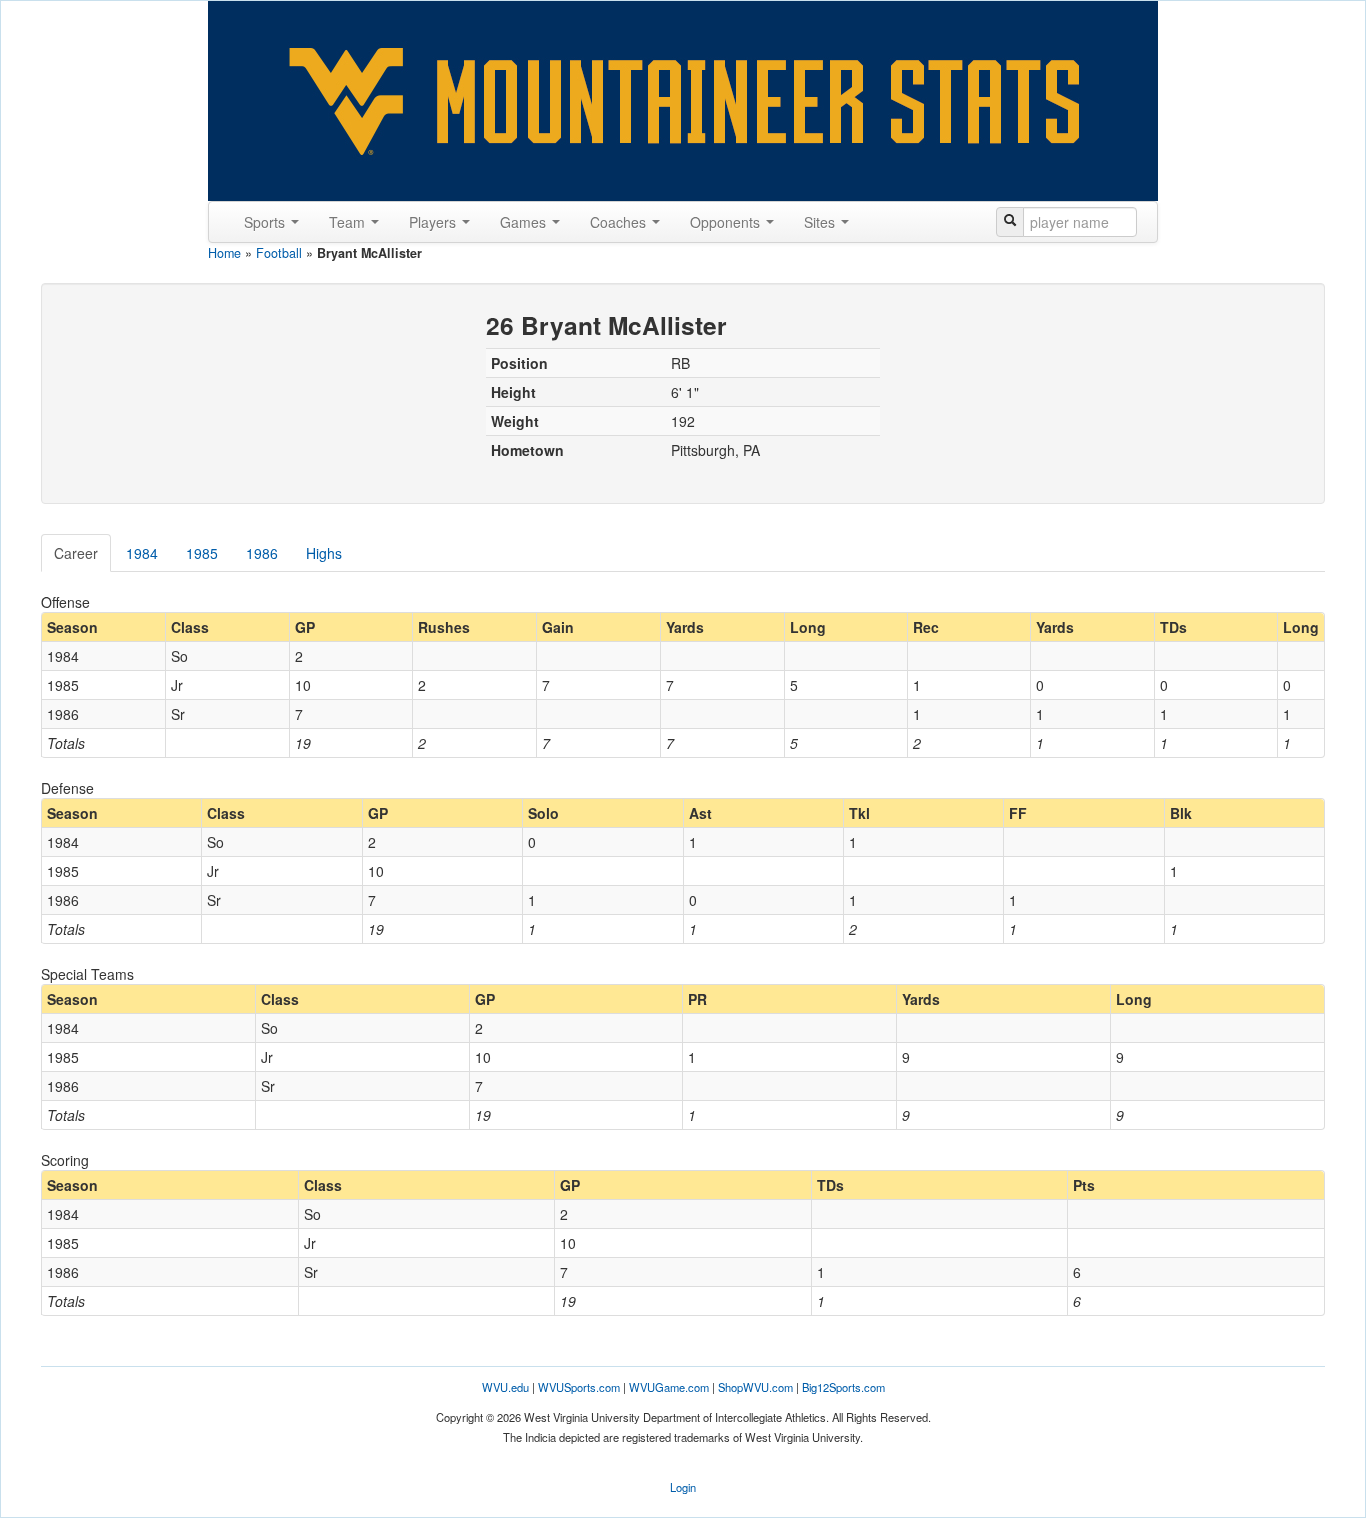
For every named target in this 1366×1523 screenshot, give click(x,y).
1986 (262, 553)
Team (349, 222)
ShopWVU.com (755, 1387)
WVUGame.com (669, 1387)
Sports (266, 222)
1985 (202, 553)
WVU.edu (505, 1387)
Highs (324, 553)
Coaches (620, 222)
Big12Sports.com (843, 1387)
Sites (821, 222)
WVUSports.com (579, 1387)
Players (434, 222)
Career (76, 553)
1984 (142, 553)
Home (224, 253)
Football (279, 253)
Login (683, 1487)
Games (525, 222)
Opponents (727, 222)
